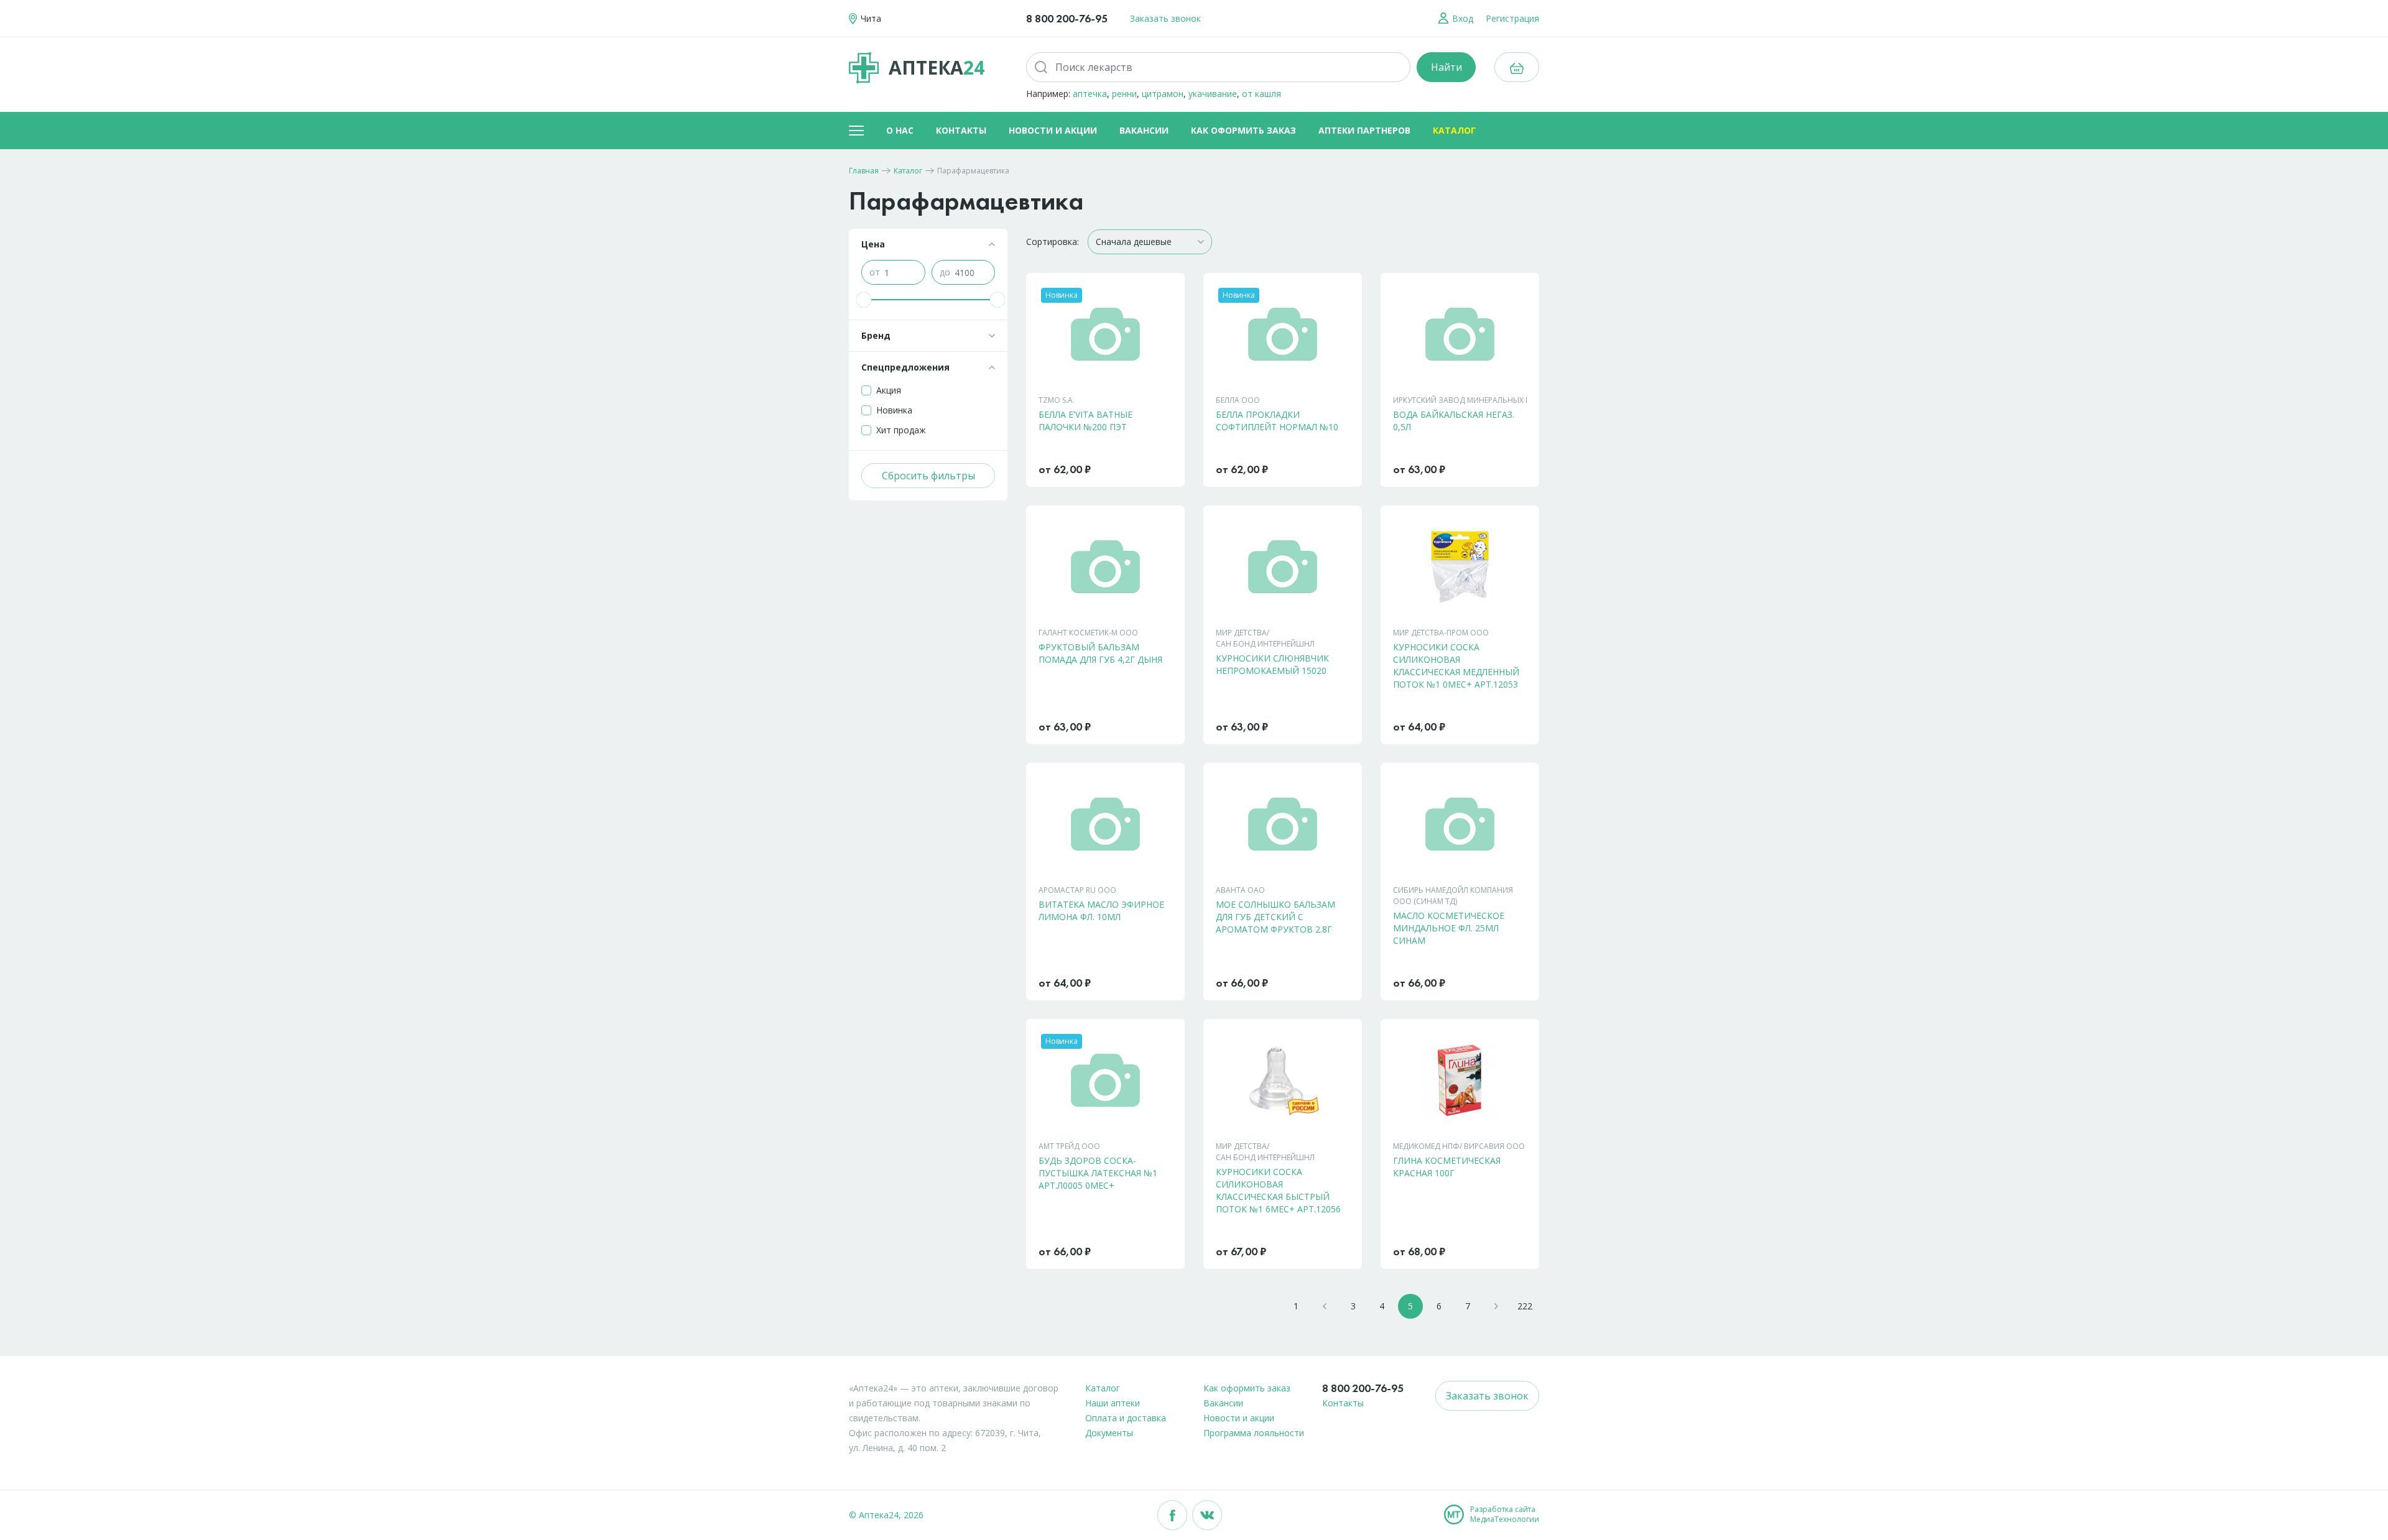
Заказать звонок (1165, 18)
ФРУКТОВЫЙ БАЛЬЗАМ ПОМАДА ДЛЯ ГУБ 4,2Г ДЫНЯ (1100, 653)
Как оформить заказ (1243, 130)
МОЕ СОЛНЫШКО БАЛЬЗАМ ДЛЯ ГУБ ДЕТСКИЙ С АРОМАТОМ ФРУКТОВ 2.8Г (1275, 917)
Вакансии (1144, 130)
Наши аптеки (1113, 1403)
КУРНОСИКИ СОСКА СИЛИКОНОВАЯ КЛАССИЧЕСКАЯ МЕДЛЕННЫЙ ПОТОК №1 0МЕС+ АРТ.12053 (1456, 666)
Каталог (1454, 130)
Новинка (894, 410)
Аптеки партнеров (1364, 130)
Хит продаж (901, 430)
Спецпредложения (905, 367)
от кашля (1261, 94)
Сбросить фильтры (928, 476)
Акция (889, 390)
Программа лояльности (1254, 1433)
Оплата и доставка (1126, 1418)
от (875, 272)
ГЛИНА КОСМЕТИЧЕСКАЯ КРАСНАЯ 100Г (1447, 1167)
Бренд (876, 335)
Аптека (937, 67)
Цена (873, 244)
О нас (900, 130)
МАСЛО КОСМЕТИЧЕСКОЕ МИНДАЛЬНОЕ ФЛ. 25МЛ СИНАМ (1449, 928)
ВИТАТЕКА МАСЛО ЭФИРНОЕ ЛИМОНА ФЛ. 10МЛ (1101, 911)
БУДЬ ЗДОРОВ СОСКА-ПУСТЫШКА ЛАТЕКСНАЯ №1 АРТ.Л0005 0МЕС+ (1098, 1173)
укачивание (1213, 94)
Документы (1109, 1433)
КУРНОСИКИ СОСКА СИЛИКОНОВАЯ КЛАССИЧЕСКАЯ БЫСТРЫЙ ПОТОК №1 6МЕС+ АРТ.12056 (1278, 1190)
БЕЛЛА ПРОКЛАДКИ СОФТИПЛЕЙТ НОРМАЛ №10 (1277, 421)
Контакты (961, 130)
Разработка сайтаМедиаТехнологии (1505, 1515)
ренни (1124, 94)
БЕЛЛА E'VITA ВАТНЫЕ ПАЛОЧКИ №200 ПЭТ (1085, 421)
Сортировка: (1053, 242)
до (945, 272)
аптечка (1090, 94)
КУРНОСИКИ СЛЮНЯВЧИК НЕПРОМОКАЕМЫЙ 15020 (1272, 664)
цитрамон (1163, 94)
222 (1525, 1306)
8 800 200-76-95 (1067, 18)
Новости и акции (1053, 130)
